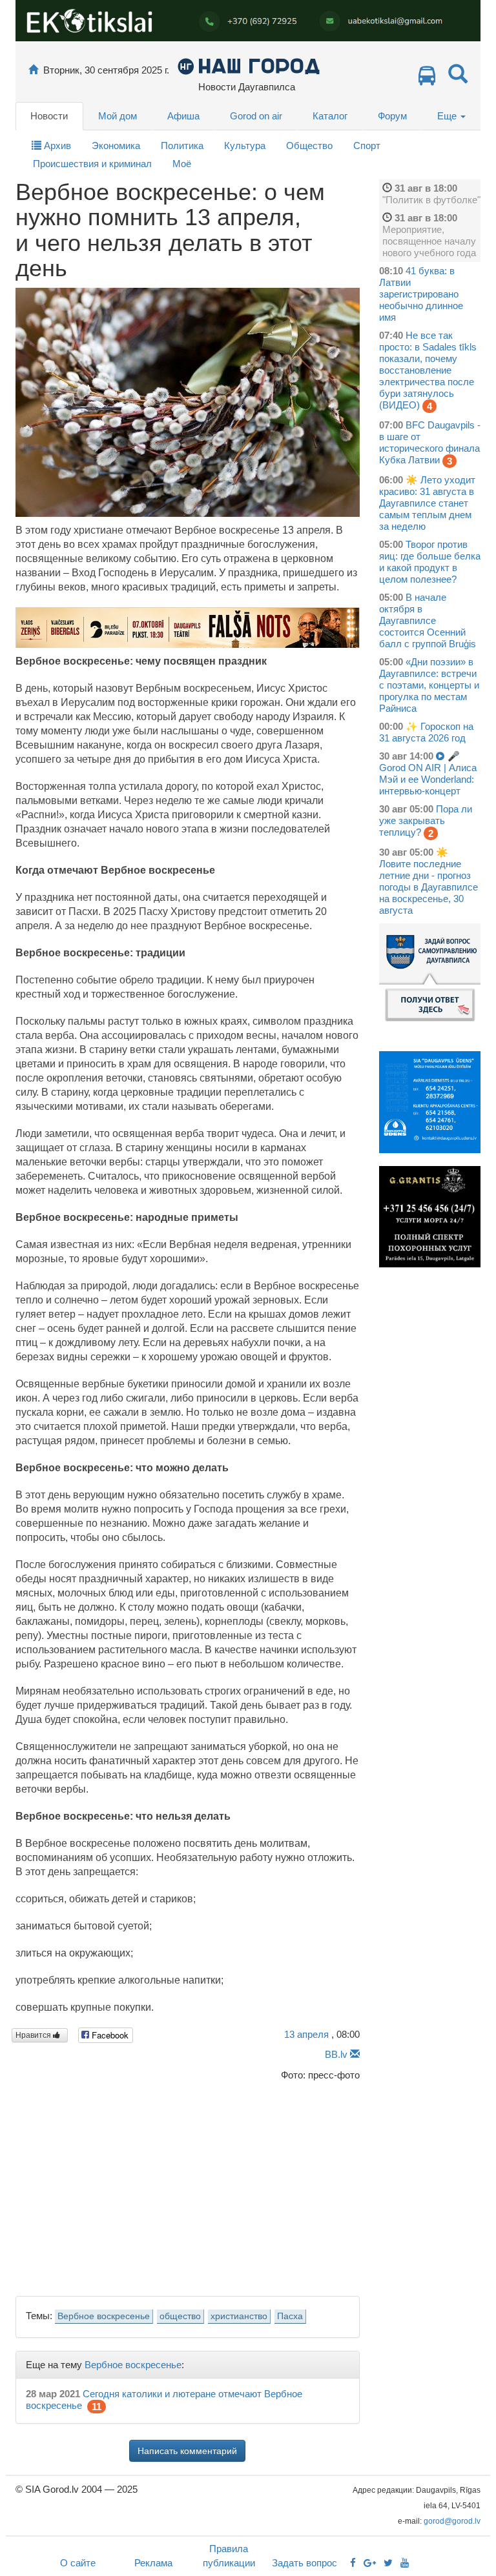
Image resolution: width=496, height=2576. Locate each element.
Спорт (367, 146)
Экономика (116, 146)
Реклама (153, 2563)
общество (180, 2316)
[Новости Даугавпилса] (248, 65)
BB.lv (336, 2054)
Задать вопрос (305, 2563)
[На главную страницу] (33, 70)
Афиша (183, 116)
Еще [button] (448, 116)
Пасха (290, 2316)
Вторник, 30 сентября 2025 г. (106, 70)
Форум (392, 116)
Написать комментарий (187, 2451)
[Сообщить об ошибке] (355, 2054)
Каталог (330, 116)
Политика (182, 146)
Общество (309, 146)
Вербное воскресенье (104, 2316)
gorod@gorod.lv (452, 2521)
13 (306, 2034)
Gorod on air (256, 116)
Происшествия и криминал (92, 164)
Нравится (34, 2035)
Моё (182, 164)
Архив (56, 146)
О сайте (78, 2563)
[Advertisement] (188, 2185)
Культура (245, 146)
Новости (49, 116)
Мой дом (118, 116)
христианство (239, 2316)
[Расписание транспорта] (427, 79)
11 (97, 2407)
